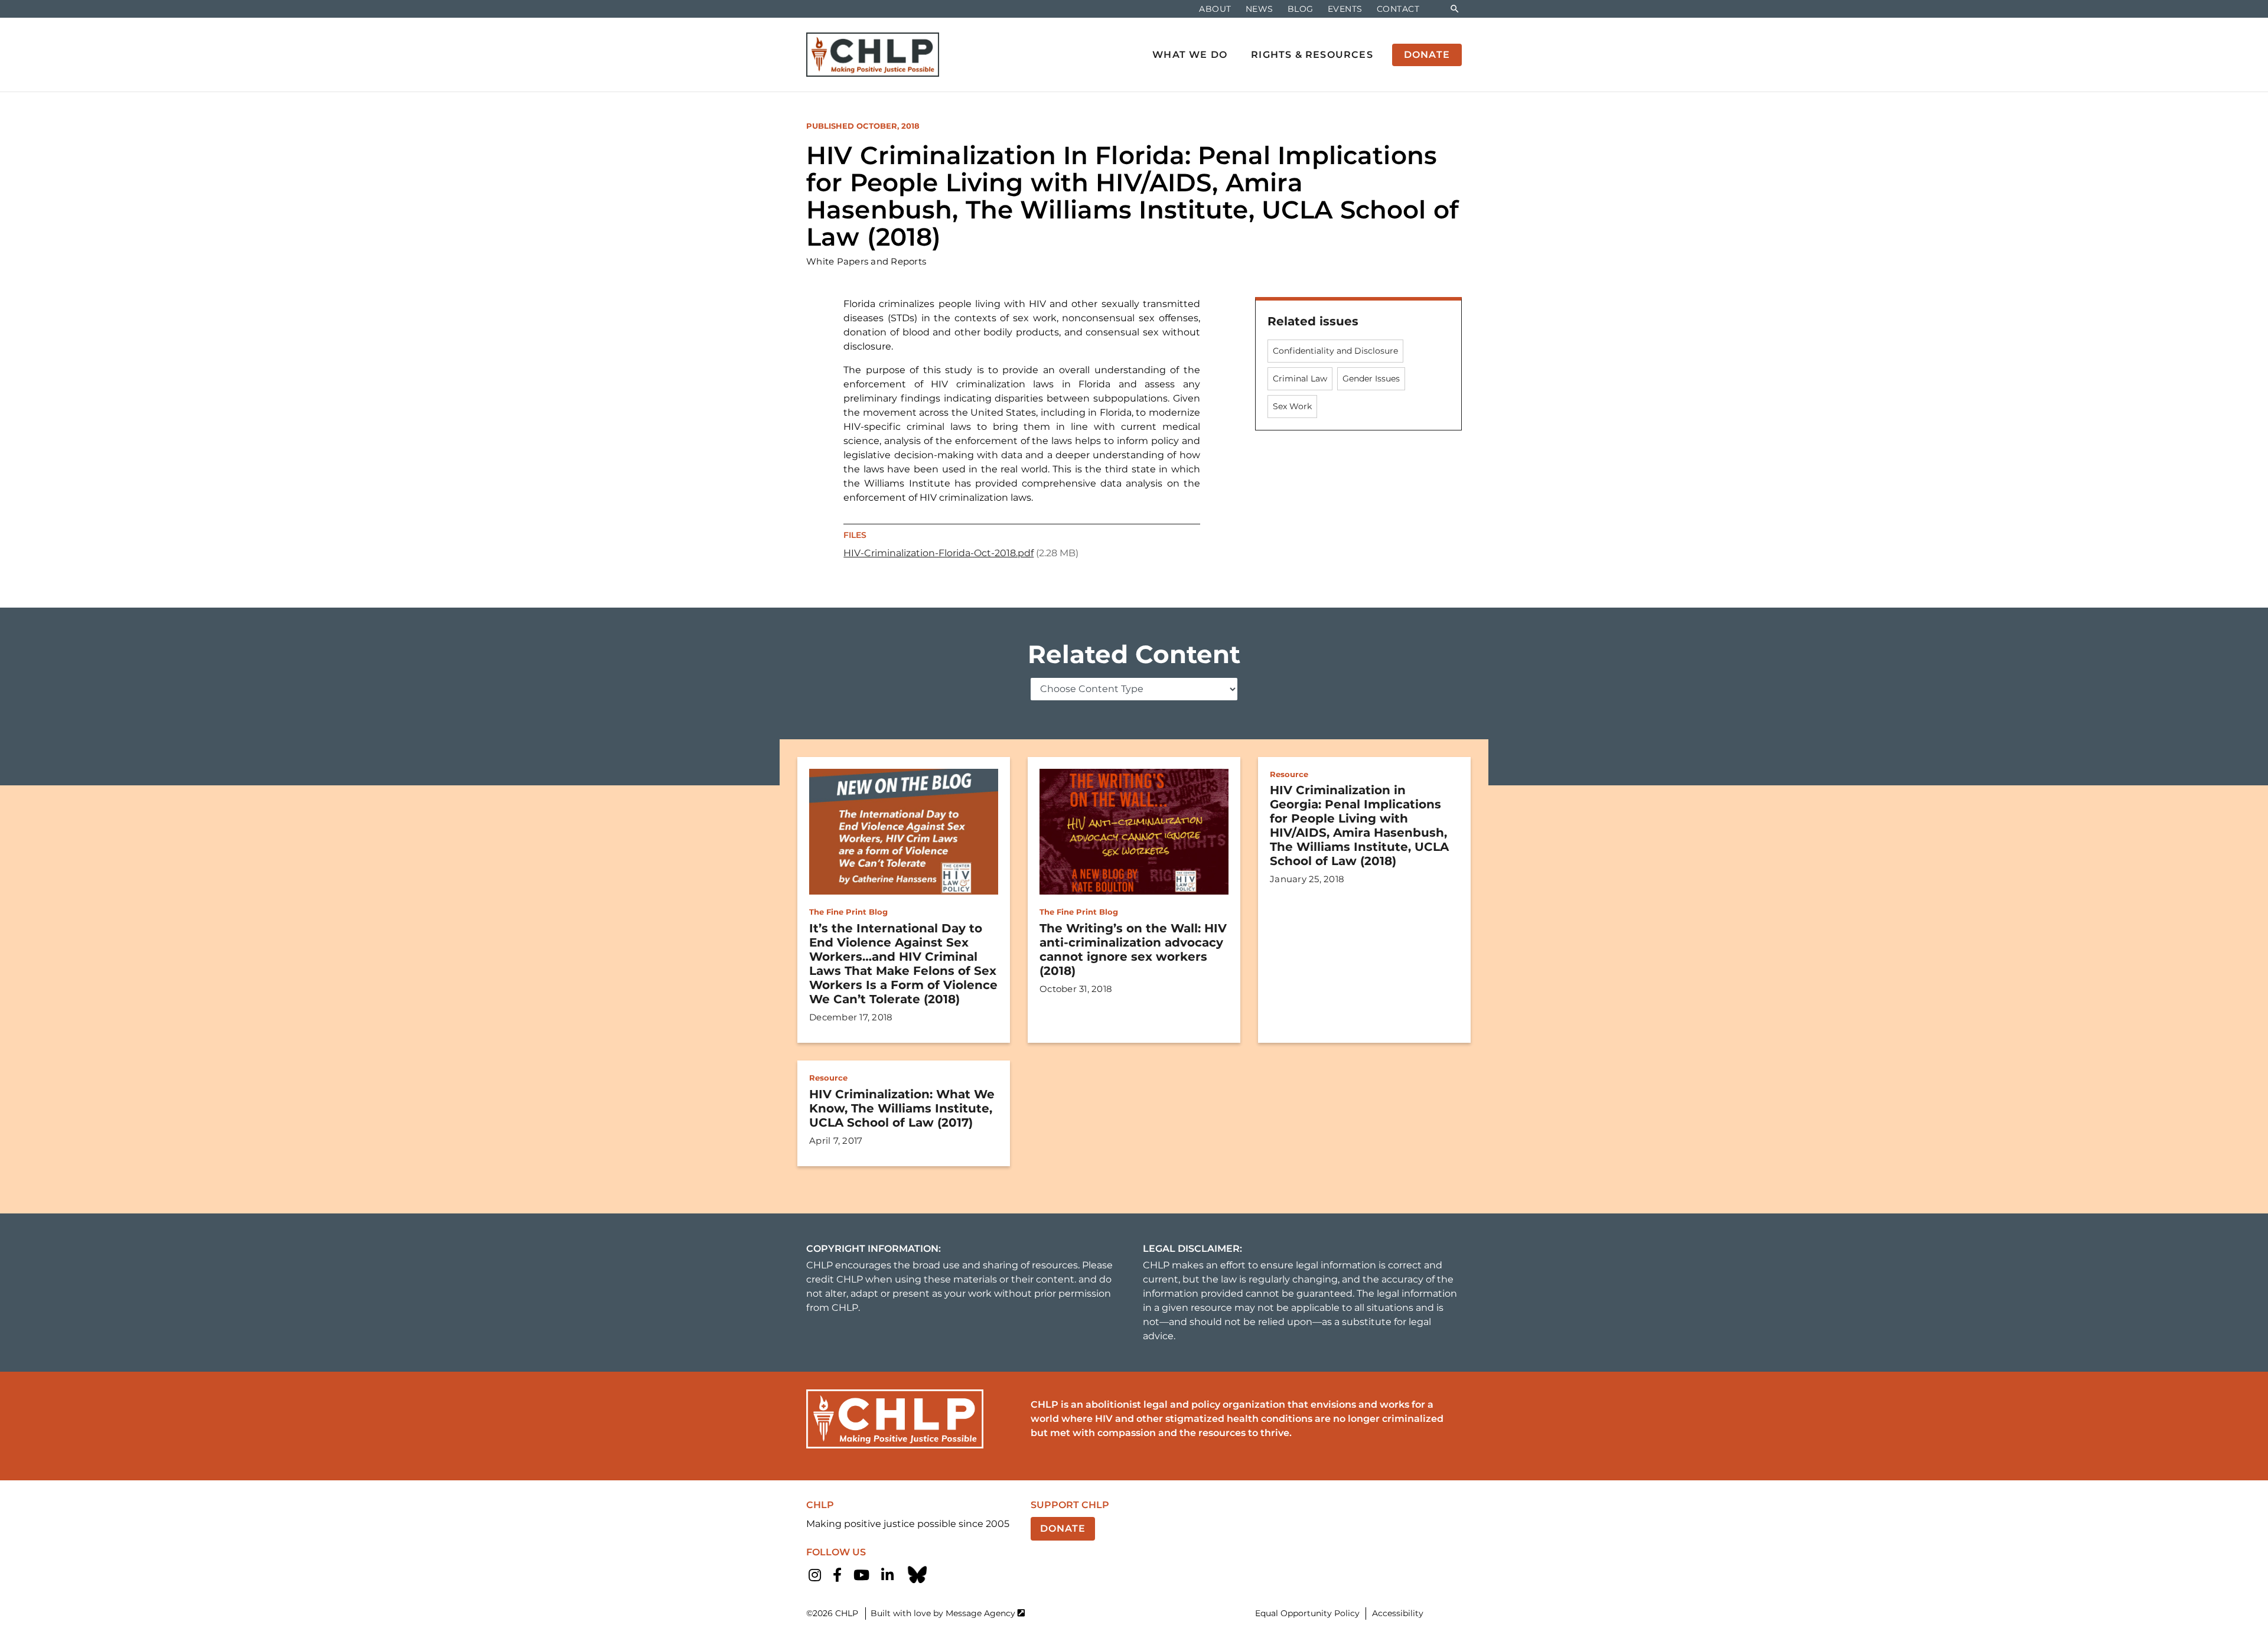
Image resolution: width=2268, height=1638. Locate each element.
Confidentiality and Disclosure (1335, 351)
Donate (1063, 1528)
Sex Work (1292, 406)
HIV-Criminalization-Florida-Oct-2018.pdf (939, 553)
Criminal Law (1300, 378)
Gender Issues (1371, 378)
